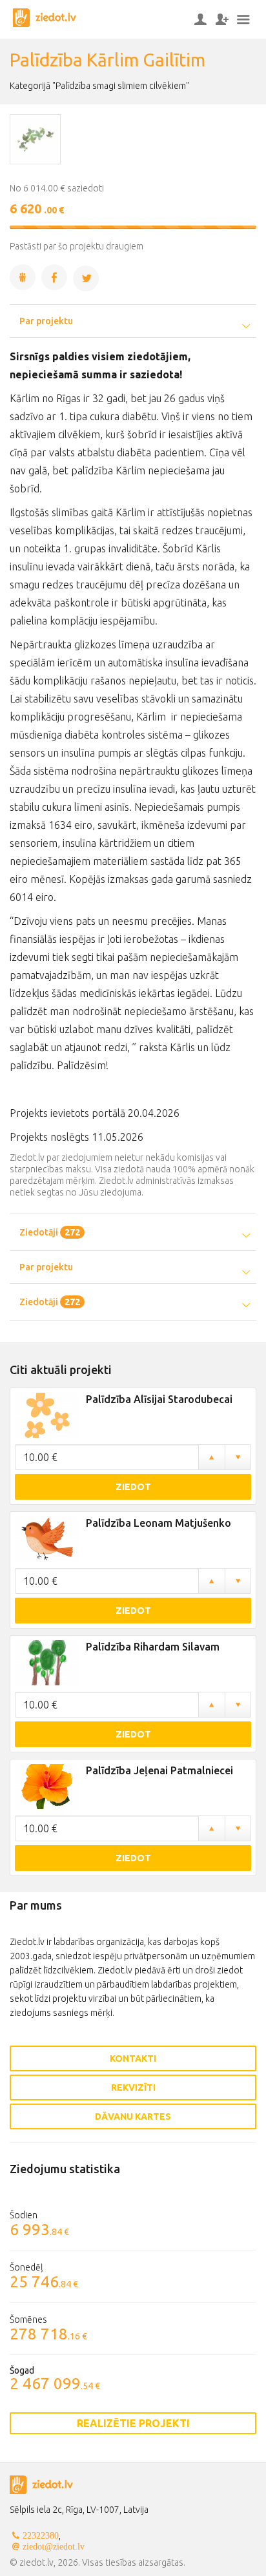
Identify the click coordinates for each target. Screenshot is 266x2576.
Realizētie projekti (133, 2423)
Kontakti (133, 2058)
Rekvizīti (133, 2087)
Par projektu (46, 321)
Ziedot (133, 1487)
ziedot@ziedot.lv (54, 2546)
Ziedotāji (50, 1232)
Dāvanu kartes (133, 2116)
